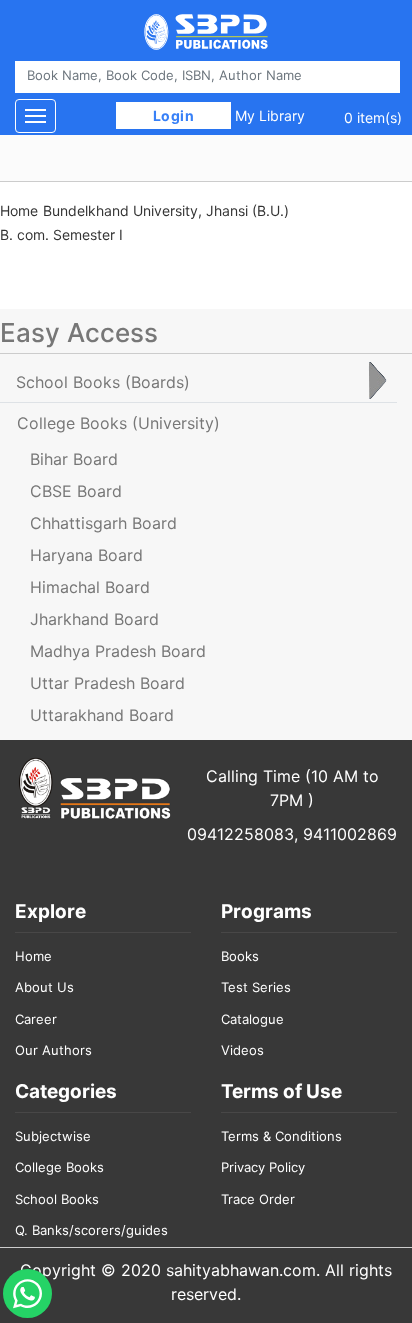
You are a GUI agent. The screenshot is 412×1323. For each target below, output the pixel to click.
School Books (57, 1199)
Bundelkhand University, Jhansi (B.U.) (166, 210)
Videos (242, 1050)
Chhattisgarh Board (103, 523)
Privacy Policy (263, 1167)
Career (36, 1019)
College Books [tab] (118, 423)
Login (173, 115)
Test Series (256, 987)
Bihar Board (74, 459)
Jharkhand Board (94, 619)
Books (240, 956)
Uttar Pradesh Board (107, 683)
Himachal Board (90, 587)
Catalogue (252, 1019)
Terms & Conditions (281, 1136)
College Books (59, 1167)
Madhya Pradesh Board (118, 651)
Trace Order (258, 1199)
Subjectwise (53, 1136)
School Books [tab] (103, 382)
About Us (44, 987)
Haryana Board (86, 555)
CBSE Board (76, 491)
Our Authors (53, 1050)
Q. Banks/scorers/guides (91, 1230)
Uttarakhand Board (102, 715)
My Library (270, 115)
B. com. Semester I (61, 234)
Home (19, 210)
